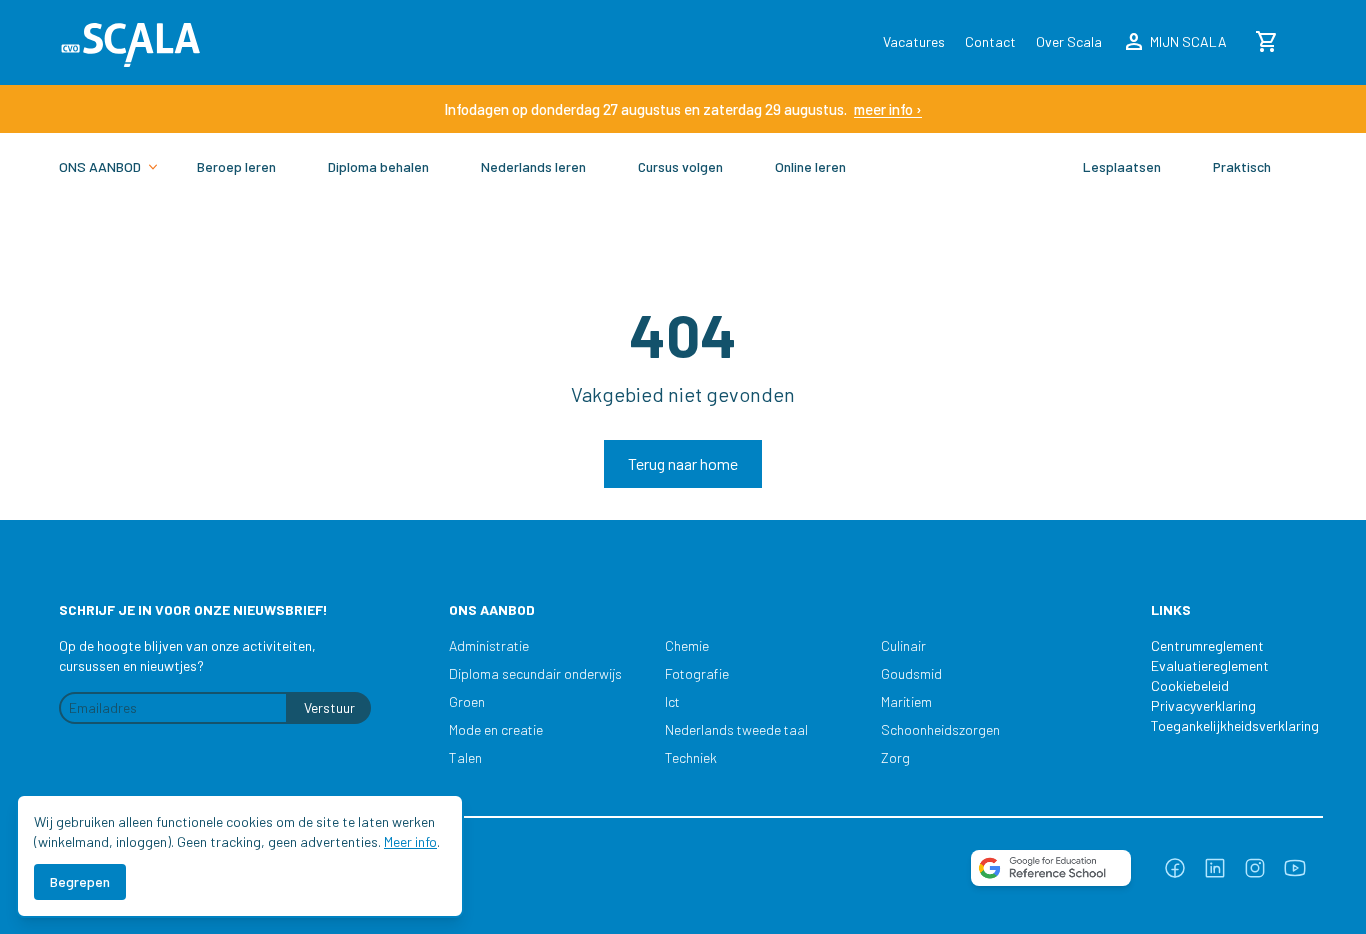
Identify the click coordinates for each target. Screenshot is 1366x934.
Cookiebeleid (1190, 685)
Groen (467, 701)
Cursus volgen (680, 166)
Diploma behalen (378, 166)
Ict (672, 701)
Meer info (410, 841)
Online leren (810, 166)
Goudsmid (911, 673)
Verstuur (329, 707)
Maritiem (906, 701)
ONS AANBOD (100, 166)
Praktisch (1242, 166)
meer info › (888, 109)
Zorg (895, 757)
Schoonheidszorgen (940, 729)
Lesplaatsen (1122, 166)
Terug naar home (683, 463)
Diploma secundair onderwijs (535, 673)
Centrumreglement (1207, 645)
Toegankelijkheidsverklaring (1225, 725)
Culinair (903, 645)
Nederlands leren (533, 166)
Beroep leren (236, 166)
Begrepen (80, 881)
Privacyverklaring (1203, 705)
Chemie (687, 645)
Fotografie (697, 673)
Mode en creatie (496, 729)
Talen (465, 757)
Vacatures (914, 41)
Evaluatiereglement (1210, 665)
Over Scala (1069, 41)
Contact (990, 41)
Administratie (489, 645)
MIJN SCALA (1174, 42)
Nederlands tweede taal (736, 729)
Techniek (691, 757)
